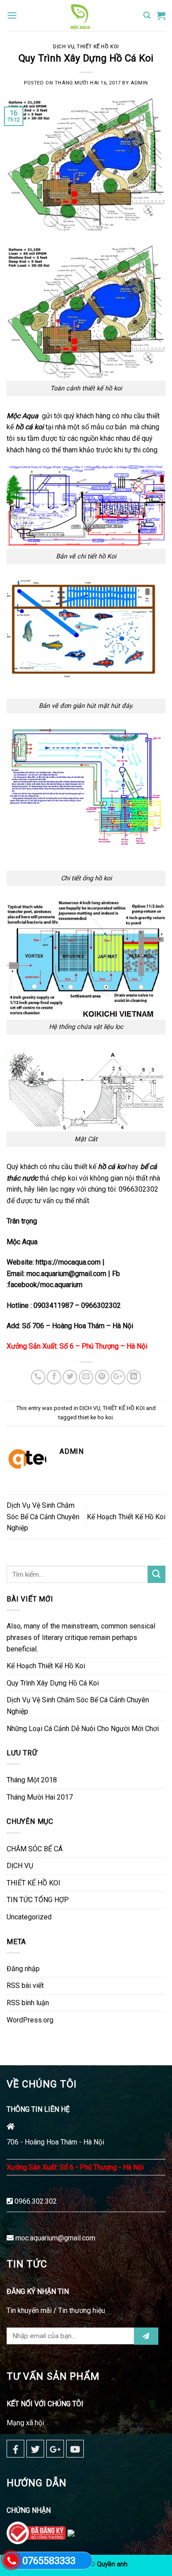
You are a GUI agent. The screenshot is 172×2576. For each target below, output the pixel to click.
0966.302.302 (36, 2201)
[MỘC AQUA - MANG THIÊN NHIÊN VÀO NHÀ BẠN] (80, 15)
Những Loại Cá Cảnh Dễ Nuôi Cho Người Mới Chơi (83, 1729)
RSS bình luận (28, 2003)
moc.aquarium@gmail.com (55, 2238)
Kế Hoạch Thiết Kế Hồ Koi (126, 1517)
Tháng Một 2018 (32, 1780)
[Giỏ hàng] (161, 15)
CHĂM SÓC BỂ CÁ (35, 1849)
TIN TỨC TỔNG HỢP (38, 1900)
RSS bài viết (25, 1986)
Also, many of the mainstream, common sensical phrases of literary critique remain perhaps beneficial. (81, 1637)
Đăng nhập (23, 1969)
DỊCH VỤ (64, 47)
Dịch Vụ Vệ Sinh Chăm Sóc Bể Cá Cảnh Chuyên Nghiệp (43, 1517)
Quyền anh (112, 2564)
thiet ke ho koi (95, 1417)
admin (139, 83)
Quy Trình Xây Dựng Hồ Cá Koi (53, 1683)
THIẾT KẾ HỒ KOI (98, 47)
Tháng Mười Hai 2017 (40, 1797)
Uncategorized (29, 1917)
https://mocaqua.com (69, 1262)
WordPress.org (30, 2020)
